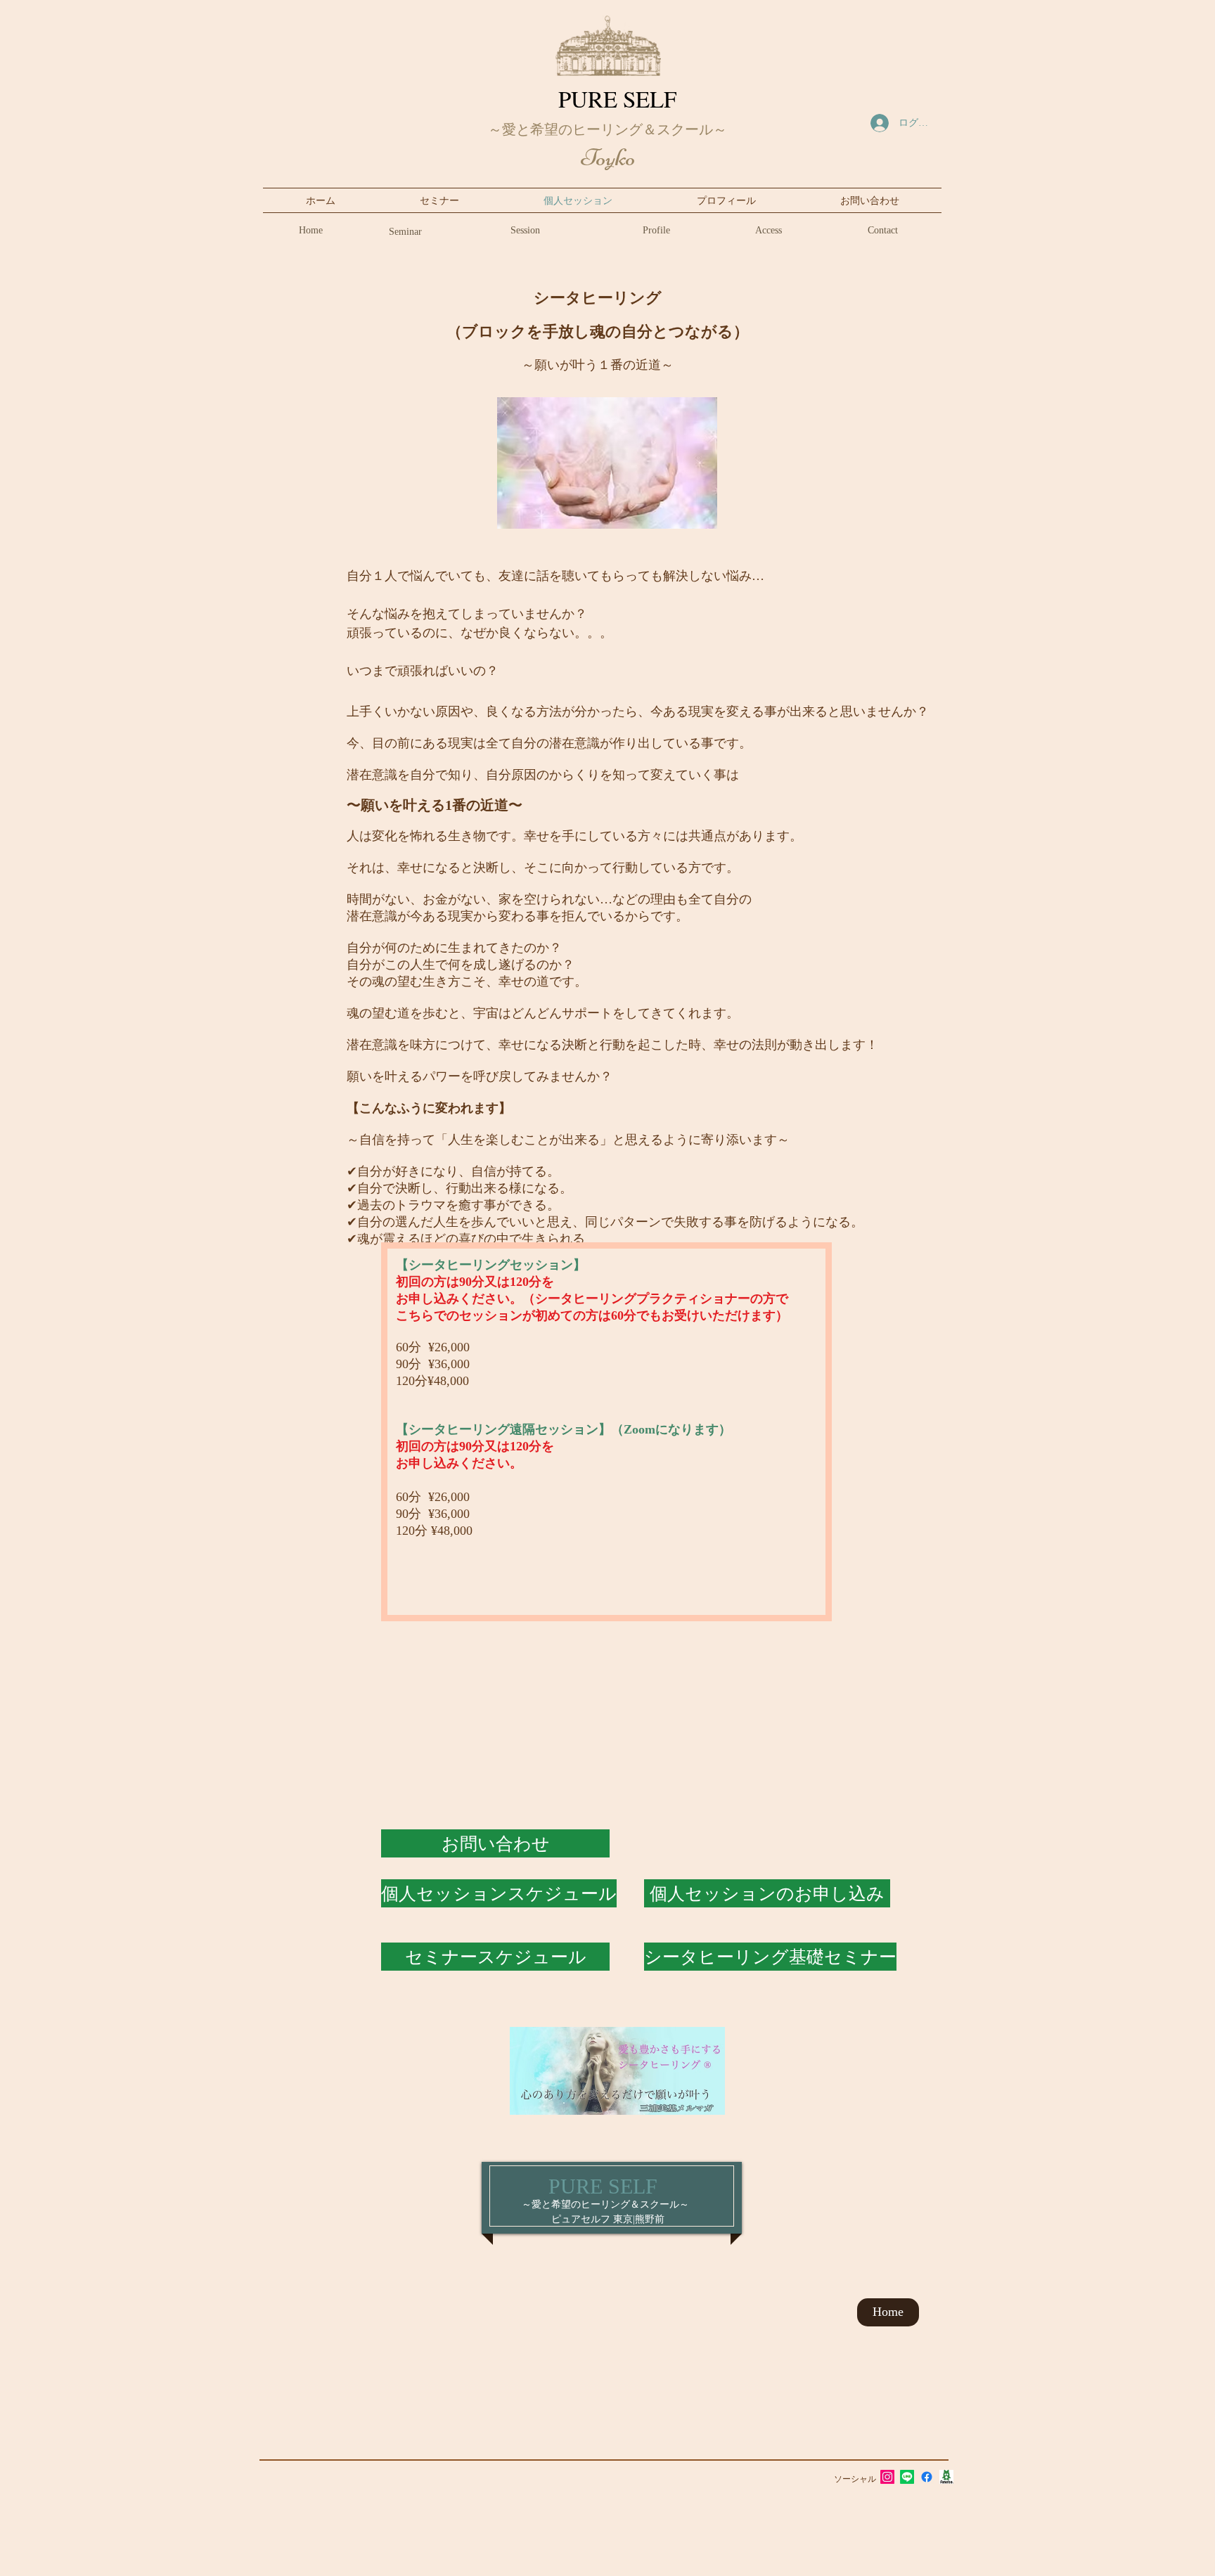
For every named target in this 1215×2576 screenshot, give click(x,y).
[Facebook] (927, 2477)
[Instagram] (887, 2477)
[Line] (907, 2477)
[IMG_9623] (946, 2477)
